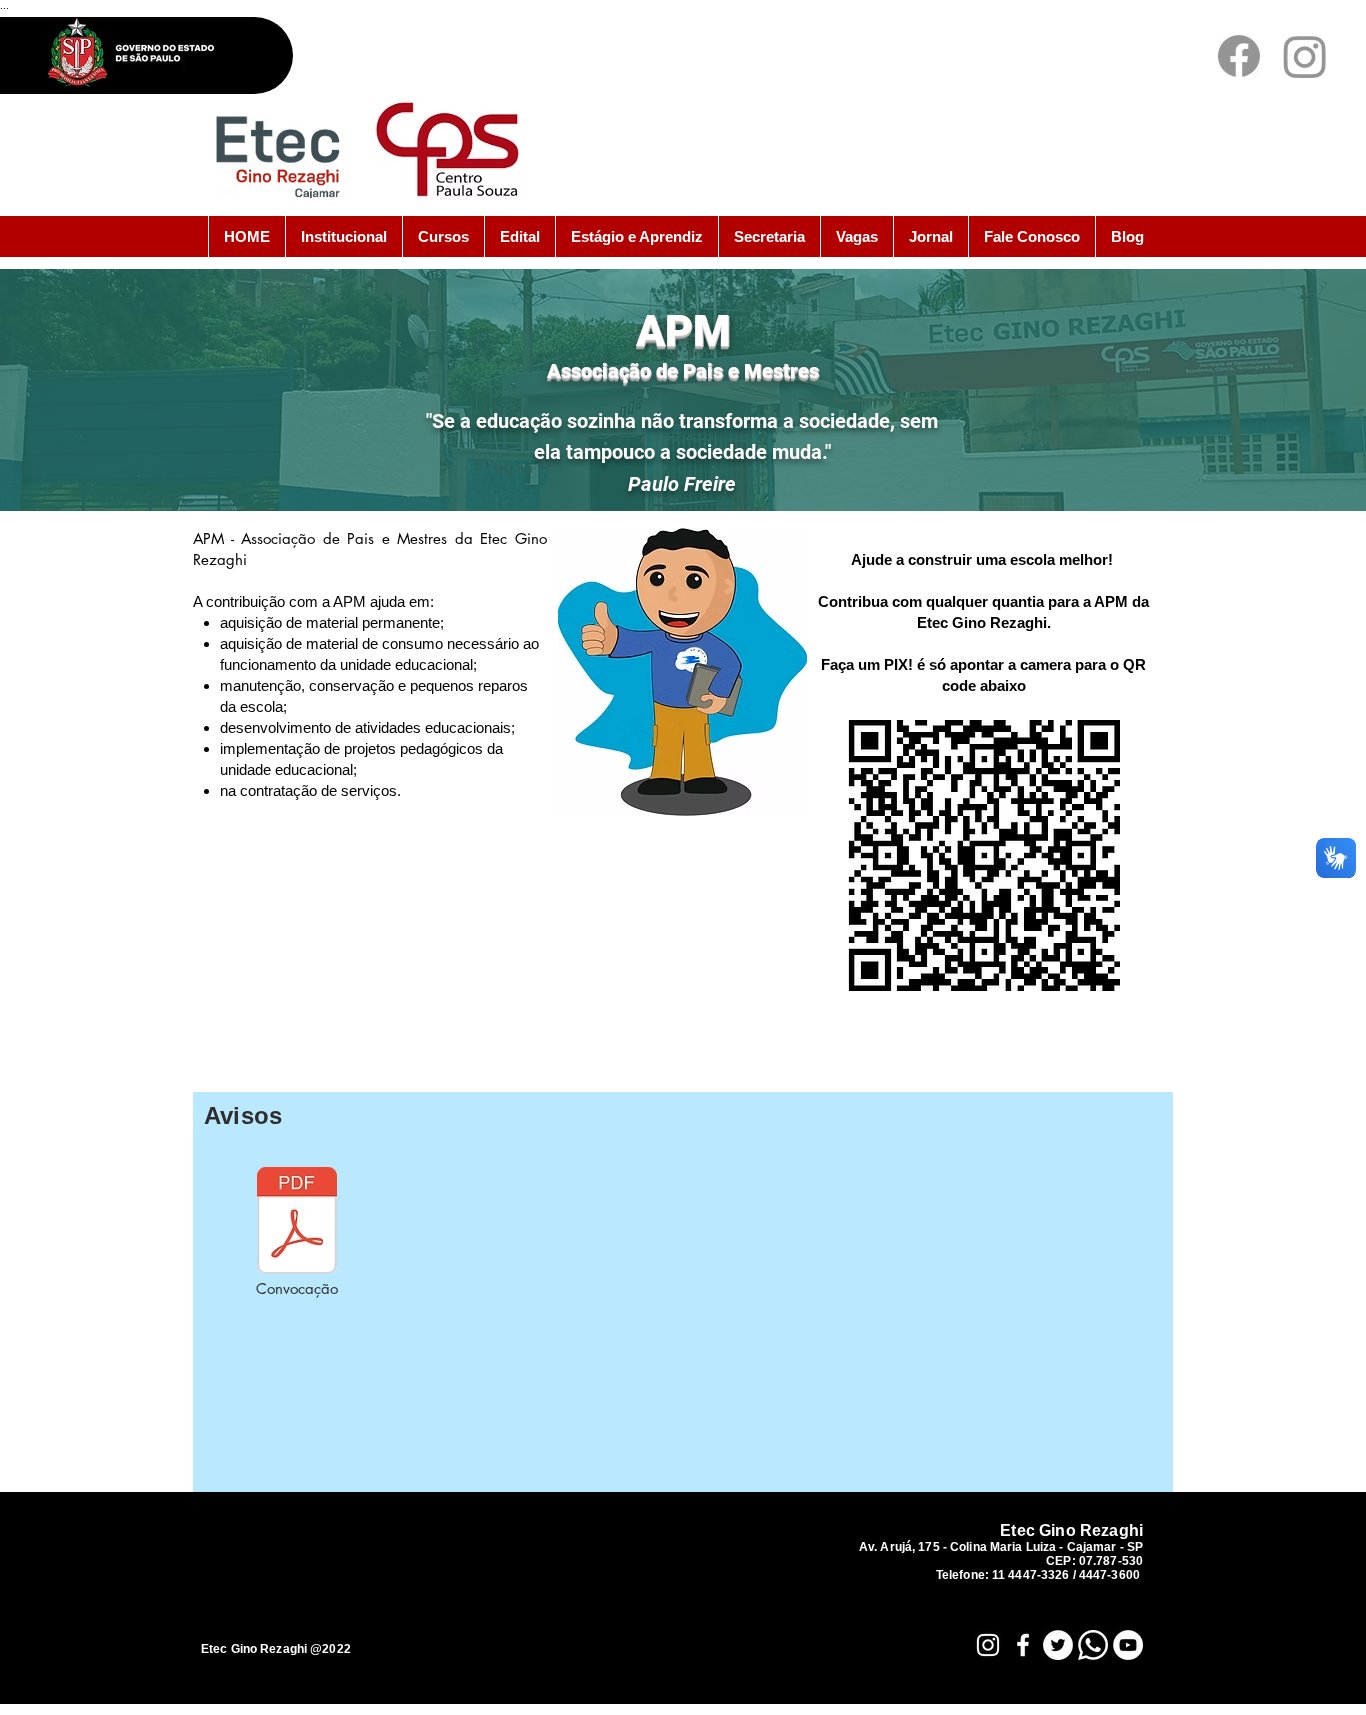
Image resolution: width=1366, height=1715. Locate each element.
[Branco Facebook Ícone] (1023, 1645)
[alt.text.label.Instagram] (1305, 56)
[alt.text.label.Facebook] (1239, 56)
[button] (343, 236)
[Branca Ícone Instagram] (988, 1645)
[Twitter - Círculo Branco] (1058, 1645)
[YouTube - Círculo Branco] (1128, 1645)
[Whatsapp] (1093, 1645)
